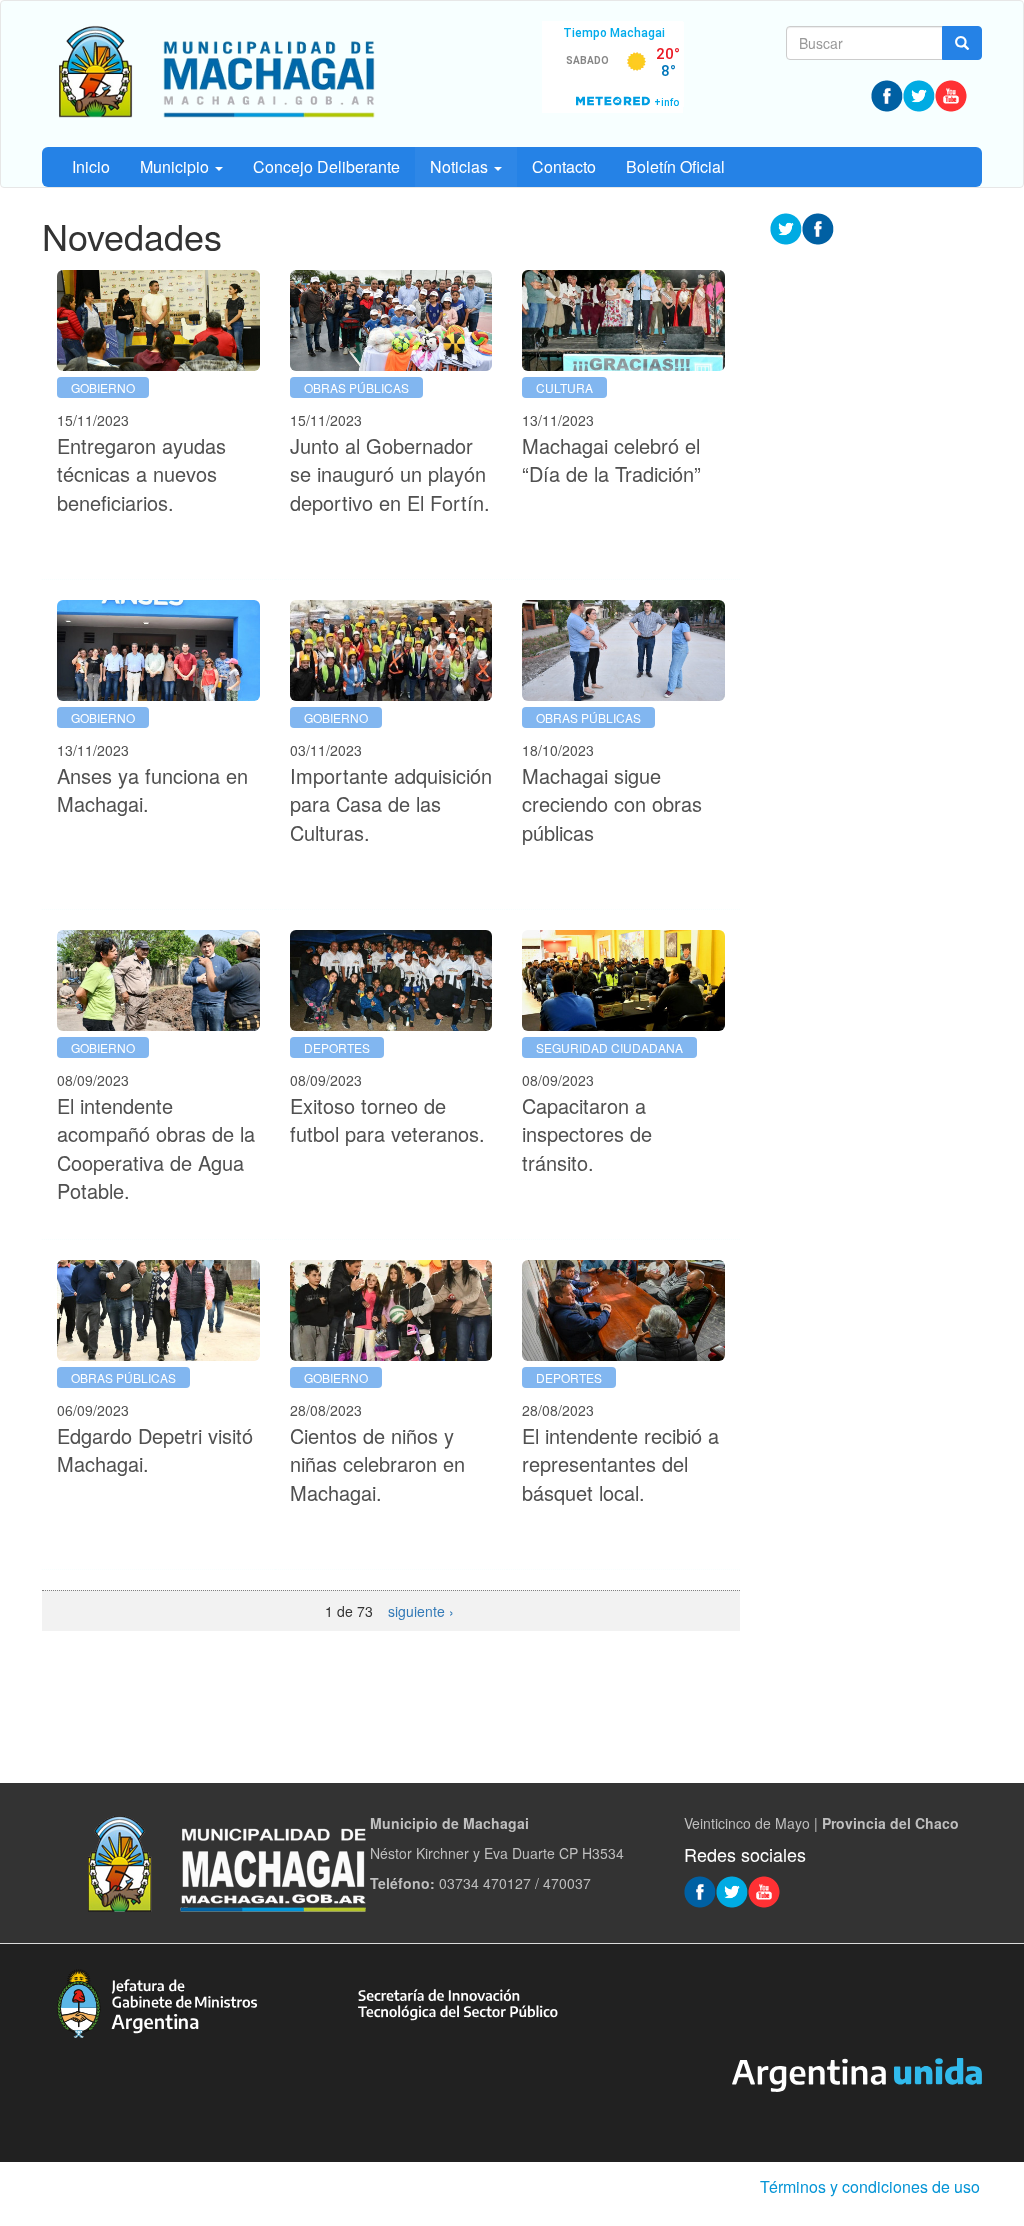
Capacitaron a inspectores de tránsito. (587, 1134)
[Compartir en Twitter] (786, 227)
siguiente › (421, 1611)
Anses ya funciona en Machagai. (152, 790)
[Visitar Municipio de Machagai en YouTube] (951, 94)
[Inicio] (214, 74)
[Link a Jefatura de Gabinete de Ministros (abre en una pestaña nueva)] (157, 2001)
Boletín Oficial (675, 166)
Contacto (564, 166)
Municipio (176, 166)
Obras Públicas (356, 387)
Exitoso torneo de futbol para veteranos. (387, 1120)
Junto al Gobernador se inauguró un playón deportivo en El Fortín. (390, 474)
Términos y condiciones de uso (870, 2186)
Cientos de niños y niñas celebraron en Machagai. (377, 1464)
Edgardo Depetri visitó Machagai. (155, 1450)
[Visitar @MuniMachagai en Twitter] (919, 94)
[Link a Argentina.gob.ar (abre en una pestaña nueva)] (857, 2073)
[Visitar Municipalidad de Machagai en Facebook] (887, 94)
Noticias (461, 166)
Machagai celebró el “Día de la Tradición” (611, 460)
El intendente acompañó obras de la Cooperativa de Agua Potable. (156, 1148)
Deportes (337, 1047)
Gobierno (103, 387)
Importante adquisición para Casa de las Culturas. (391, 804)
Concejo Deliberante (326, 166)
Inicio (91, 166)
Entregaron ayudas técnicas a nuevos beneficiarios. (141, 474)
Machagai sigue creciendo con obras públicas (612, 804)
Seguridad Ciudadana (609, 1047)
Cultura (564, 387)
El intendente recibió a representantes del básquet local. (620, 1464)
